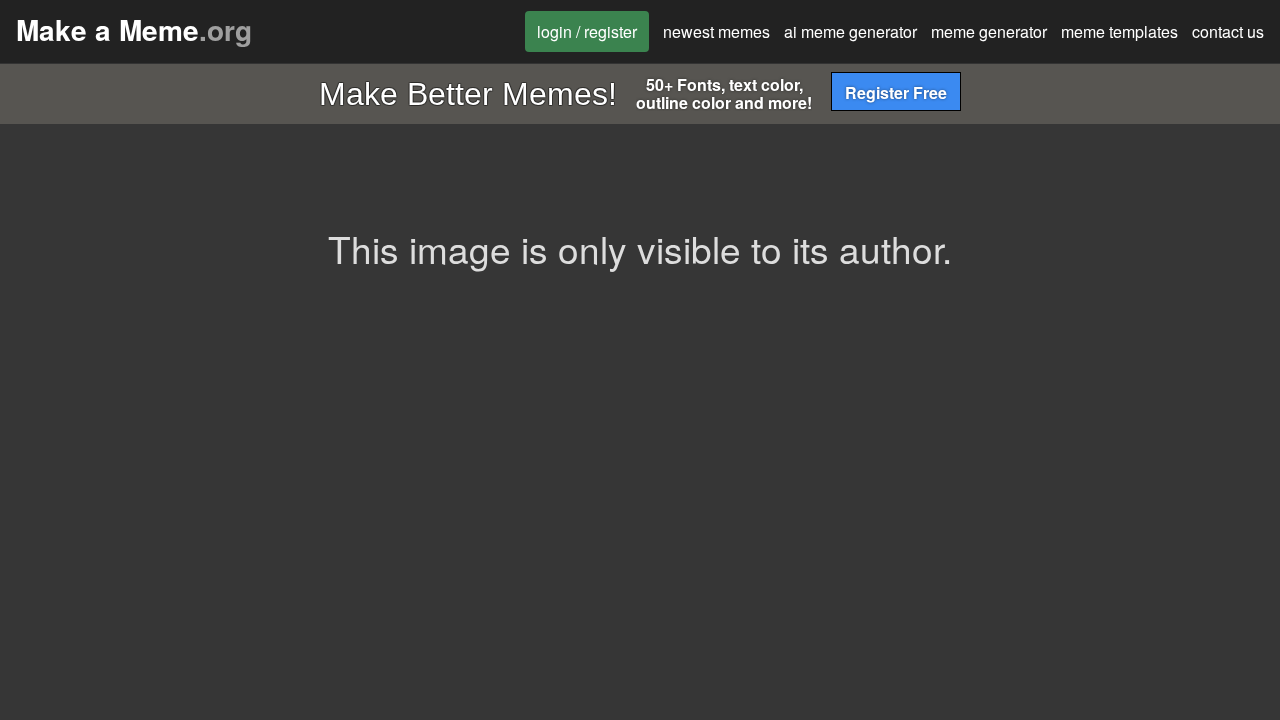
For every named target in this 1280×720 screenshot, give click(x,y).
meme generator (989, 31)
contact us (1228, 31)
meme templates (1119, 31)
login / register (587, 31)
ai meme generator (850, 31)
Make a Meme (134, 29)
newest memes (716, 31)
